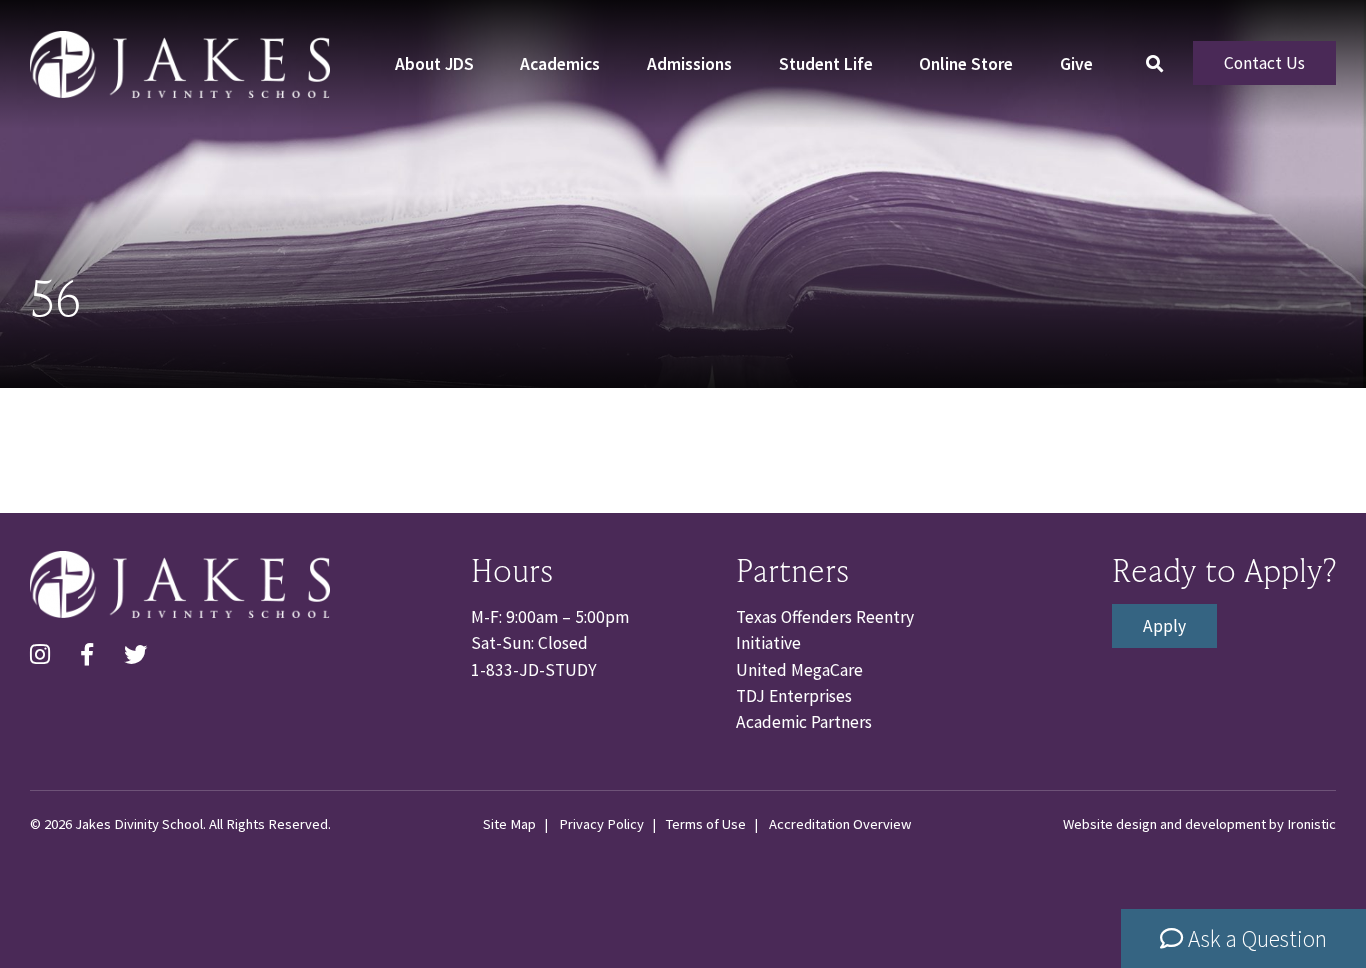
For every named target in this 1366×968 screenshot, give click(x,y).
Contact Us (1264, 63)
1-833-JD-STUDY (534, 670)
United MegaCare (799, 670)
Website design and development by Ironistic (1199, 824)
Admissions (689, 64)
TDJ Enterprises (794, 696)
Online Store (966, 64)
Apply (1164, 626)
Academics (560, 64)
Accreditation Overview (840, 824)
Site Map (509, 824)
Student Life (826, 64)
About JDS (434, 64)
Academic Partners (804, 722)
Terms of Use (706, 824)
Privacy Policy (601, 824)
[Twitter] (135, 655)
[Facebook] (87, 655)
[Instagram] (40, 655)
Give (1076, 64)
